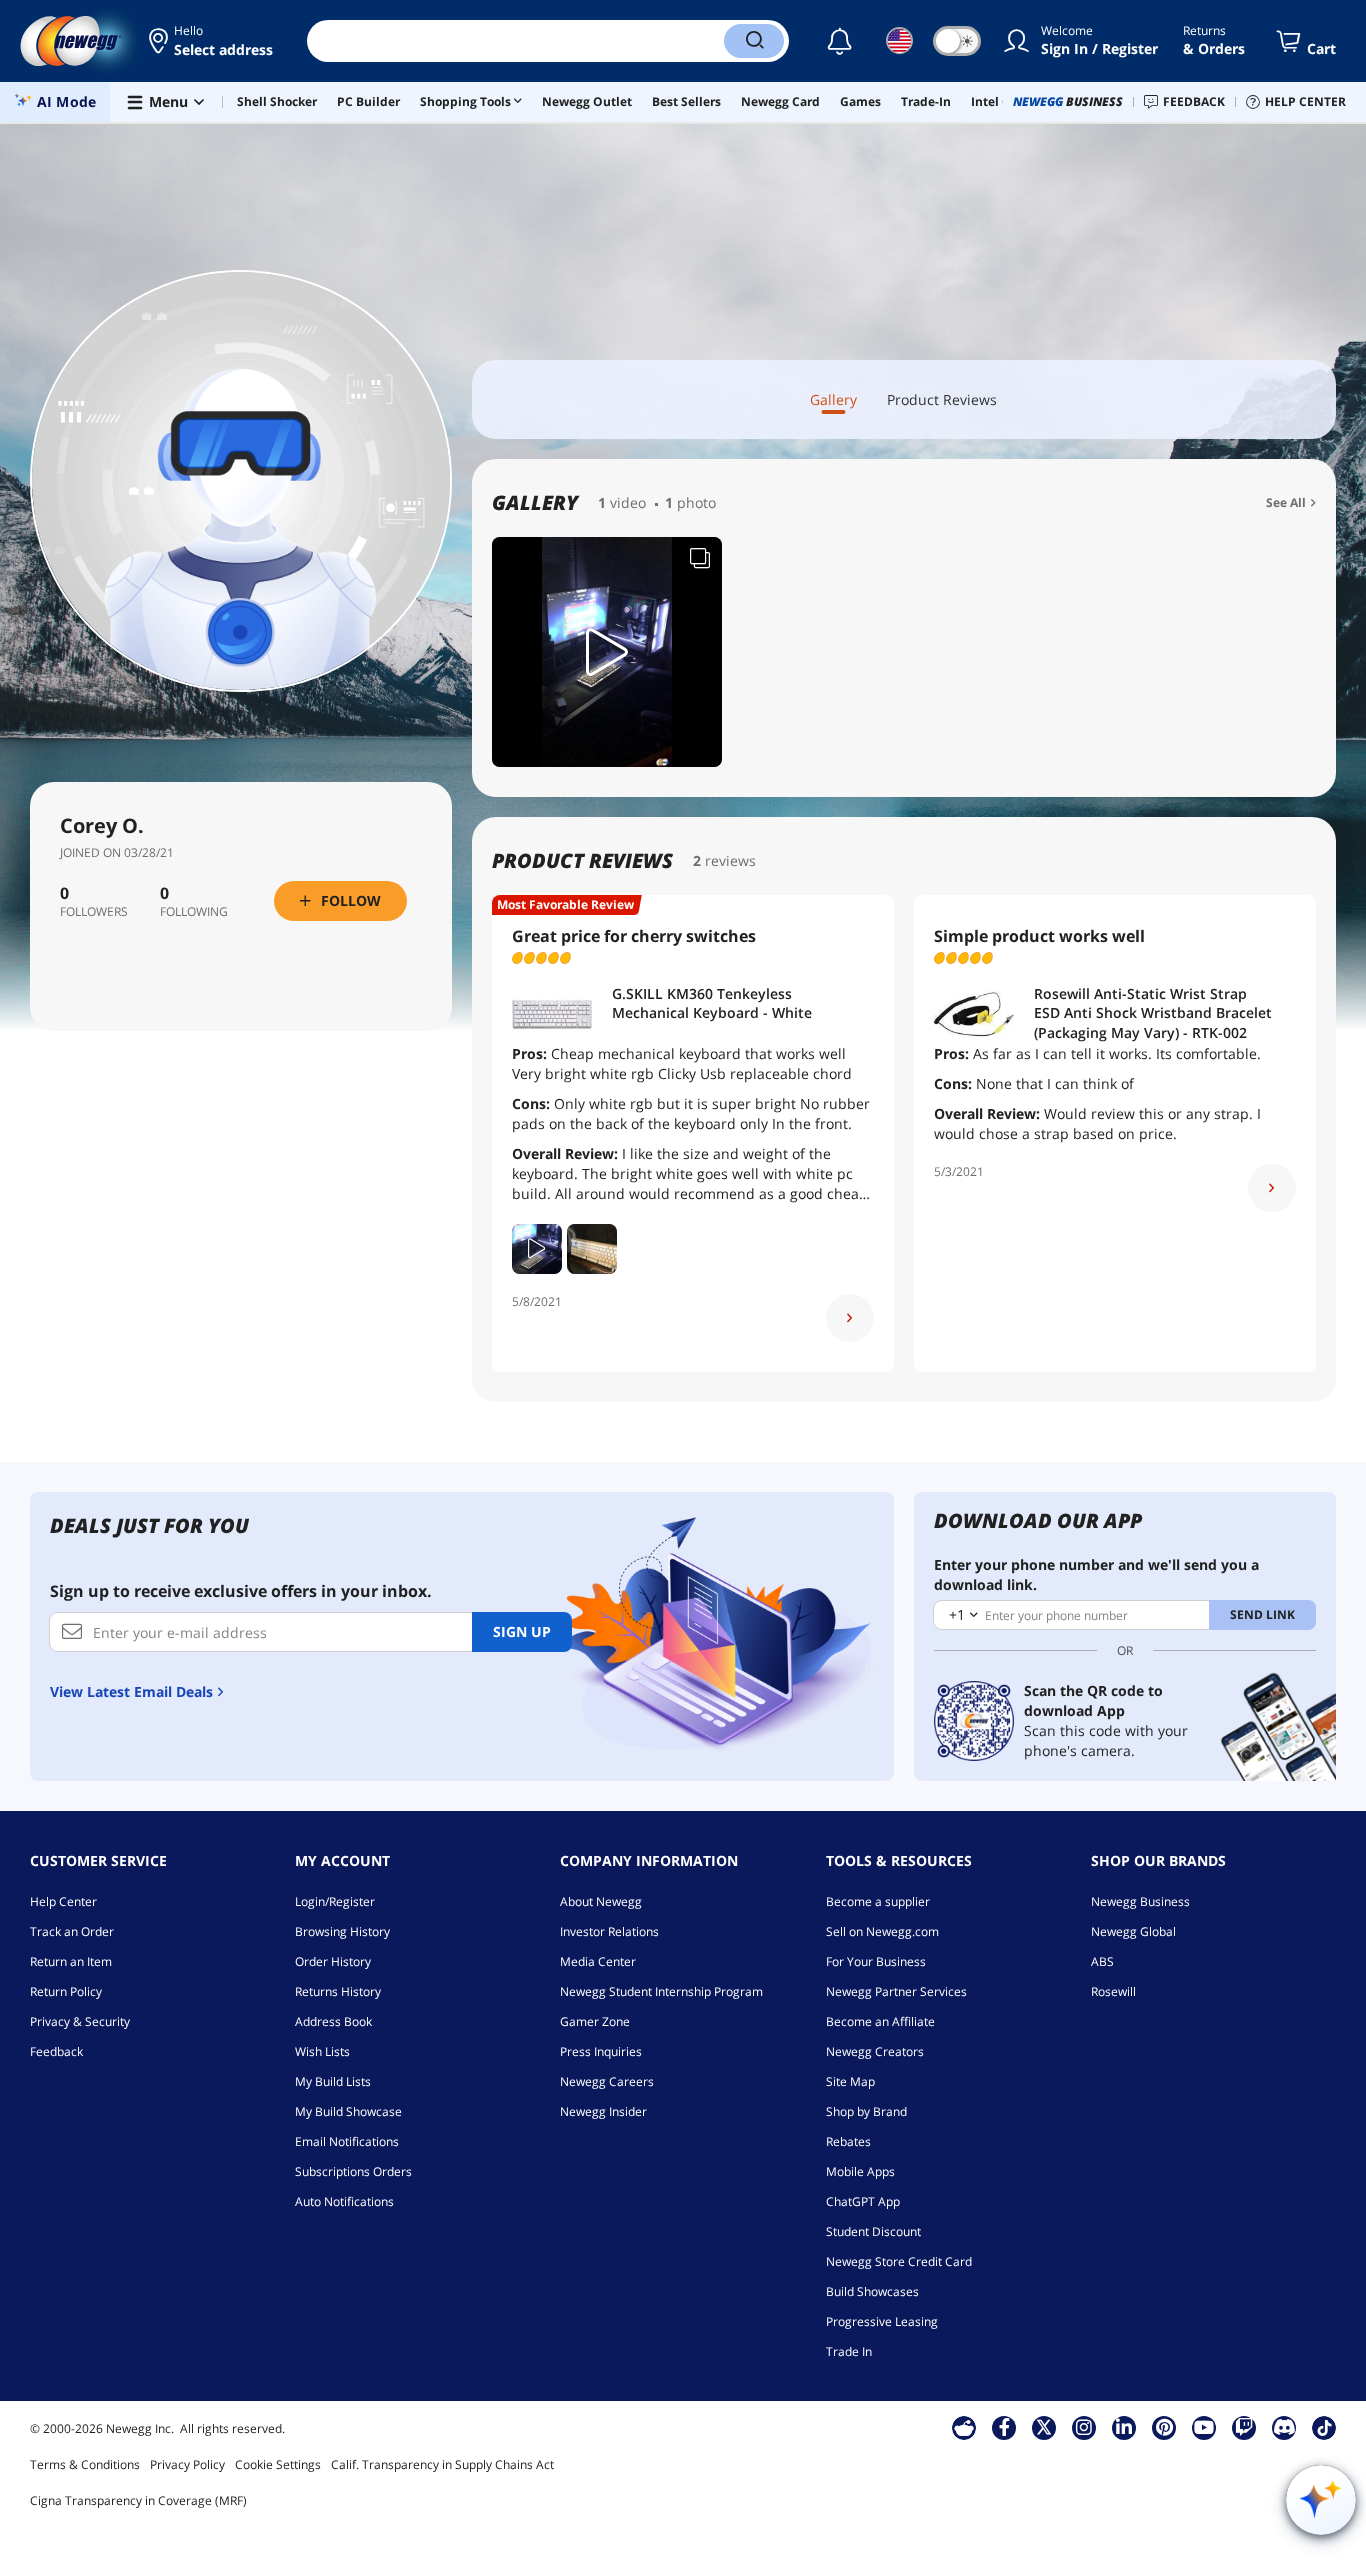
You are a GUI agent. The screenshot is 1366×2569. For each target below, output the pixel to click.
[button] (212, 41)
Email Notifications (347, 2141)
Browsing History (342, 1931)
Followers (94, 912)
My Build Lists (333, 2081)
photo (696, 502)
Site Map (850, 2081)
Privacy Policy (187, 2464)
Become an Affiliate (880, 2021)
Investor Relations (609, 1931)
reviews (730, 860)
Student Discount (873, 2231)
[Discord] (1284, 2427)
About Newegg (601, 1901)
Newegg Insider (603, 2111)
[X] (1044, 2427)
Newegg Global (1133, 1931)
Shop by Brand (866, 2111)
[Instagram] (1084, 2427)
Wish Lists (322, 2051)
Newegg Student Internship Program (661, 1991)
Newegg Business (1140, 1901)
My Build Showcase (348, 2111)
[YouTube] (1204, 2427)
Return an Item (71, 1961)
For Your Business (876, 1961)
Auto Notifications (344, 2201)
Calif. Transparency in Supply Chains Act (442, 2464)
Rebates (848, 2141)
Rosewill (1113, 1991)
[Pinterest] (1164, 2427)
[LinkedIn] (1124, 2427)
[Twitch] (1244, 2427)
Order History (333, 1961)
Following (194, 912)
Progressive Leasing (882, 2321)
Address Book (333, 2021)
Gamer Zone (595, 2021)
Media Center (598, 1961)
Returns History (338, 1991)
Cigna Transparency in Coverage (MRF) (138, 2500)
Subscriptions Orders (353, 2171)
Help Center (63, 1901)
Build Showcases (872, 2291)
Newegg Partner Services (896, 1991)
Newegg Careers (607, 2081)
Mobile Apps (860, 2171)
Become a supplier (878, 1901)
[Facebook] (1004, 2427)
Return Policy (66, 1991)
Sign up (522, 1631)
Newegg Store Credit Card (899, 2261)
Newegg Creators (875, 2051)
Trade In (849, 2351)
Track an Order (72, 1931)
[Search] (754, 41)
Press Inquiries (601, 2051)
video (628, 502)
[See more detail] (850, 1318)
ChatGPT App (863, 2201)
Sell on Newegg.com (882, 1931)
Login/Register (335, 1901)
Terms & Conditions (85, 2464)
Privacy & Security (80, 2021)
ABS (1102, 1961)
